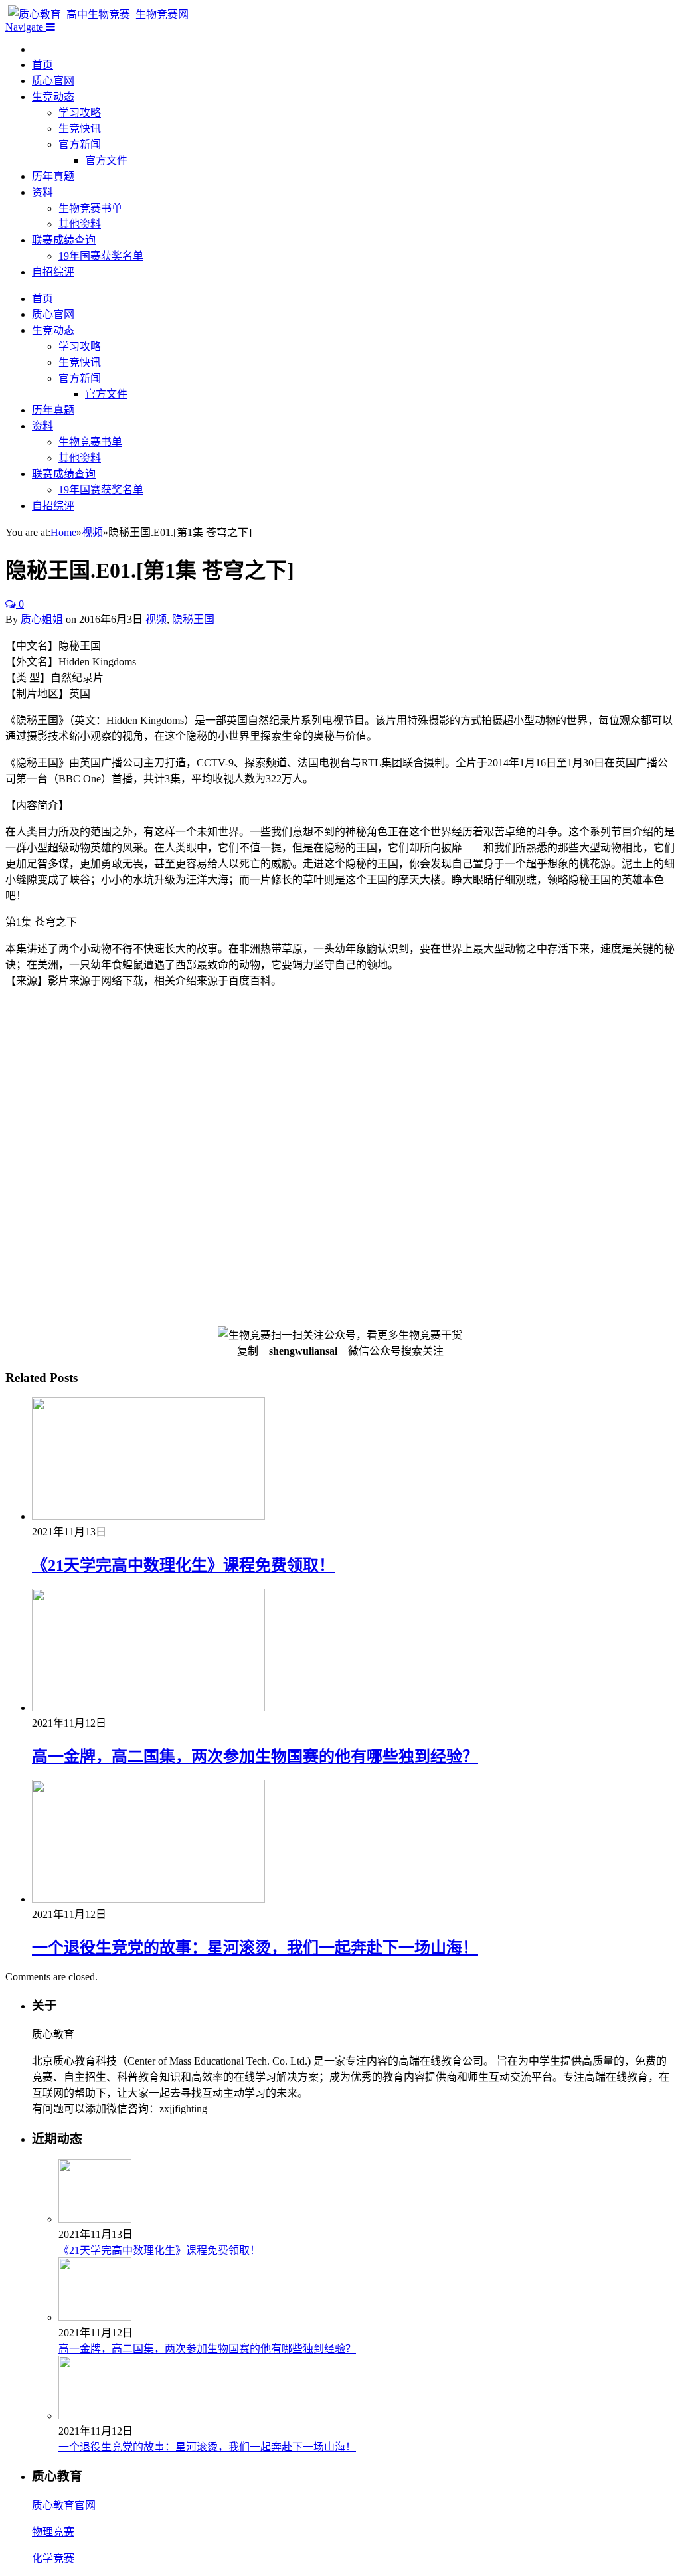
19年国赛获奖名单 (101, 256)
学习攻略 (80, 113)
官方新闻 (80, 144)
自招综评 (53, 272)
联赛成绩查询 (64, 240)
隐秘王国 (193, 619)
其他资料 (80, 224)
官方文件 (106, 160)
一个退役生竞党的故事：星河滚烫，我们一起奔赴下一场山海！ (255, 1948)
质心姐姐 (42, 619)
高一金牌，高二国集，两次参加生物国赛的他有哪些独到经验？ (255, 1757)
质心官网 (53, 81)
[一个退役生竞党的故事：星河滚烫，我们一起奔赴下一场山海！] (148, 1899)
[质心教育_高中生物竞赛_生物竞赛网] (97, 14)
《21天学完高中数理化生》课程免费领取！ (183, 1565)
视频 (156, 619)
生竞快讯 (80, 129)
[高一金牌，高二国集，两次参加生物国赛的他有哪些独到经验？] (148, 1708)
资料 (42, 192)
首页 (42, 65)
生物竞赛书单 (90, 208)
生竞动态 (53, 97)
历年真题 (53, 176)
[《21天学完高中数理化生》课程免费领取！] (148, 1516)
